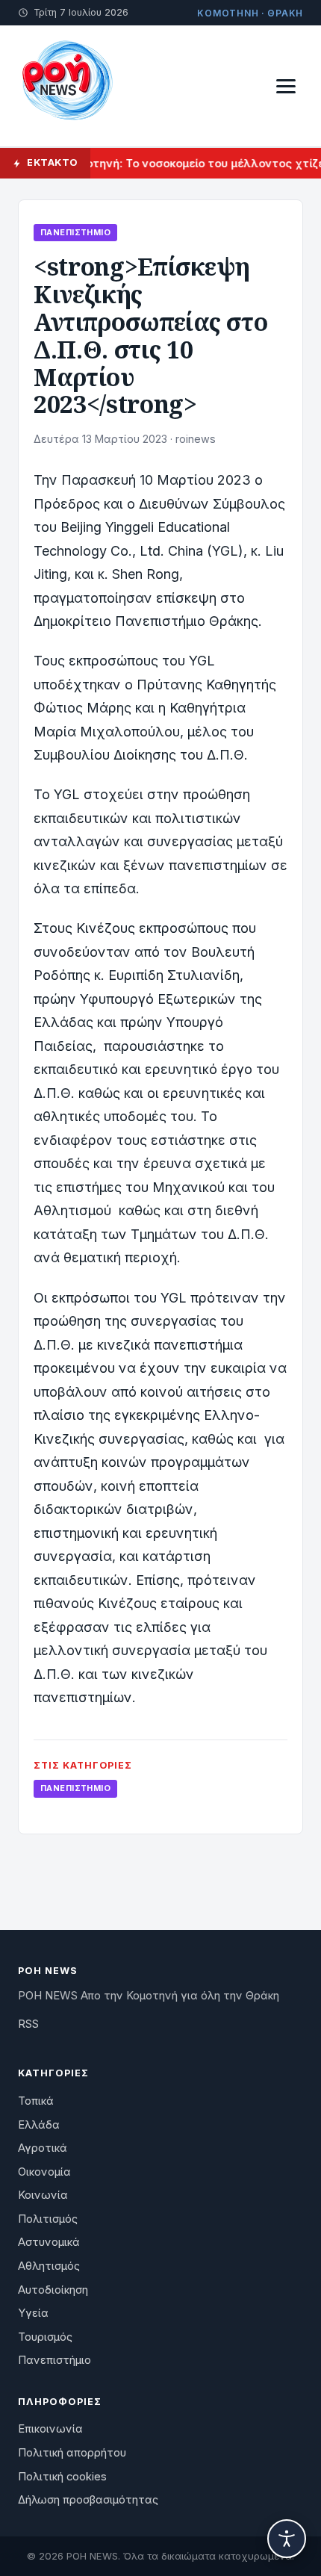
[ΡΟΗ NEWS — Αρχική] (66, 86)
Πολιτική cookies (62, 2477)
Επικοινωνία (50, 2429)
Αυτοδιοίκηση (53, 2290)
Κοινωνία (43, 2195)
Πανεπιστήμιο (75, 232)
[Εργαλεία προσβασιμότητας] (287, 2539)
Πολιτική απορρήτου (72, 2453)
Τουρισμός (45, 2337)
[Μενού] (286, 86)
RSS (28, 2024)
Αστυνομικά (49, 2242)
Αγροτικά (43, 2148)
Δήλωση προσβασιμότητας (88, 2500)
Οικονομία (44, 2172)
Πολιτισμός (48, 2219)
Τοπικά (36, 2101)
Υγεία (33, 2313)
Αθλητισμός (49, 2266)
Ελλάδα (39, 2125)
